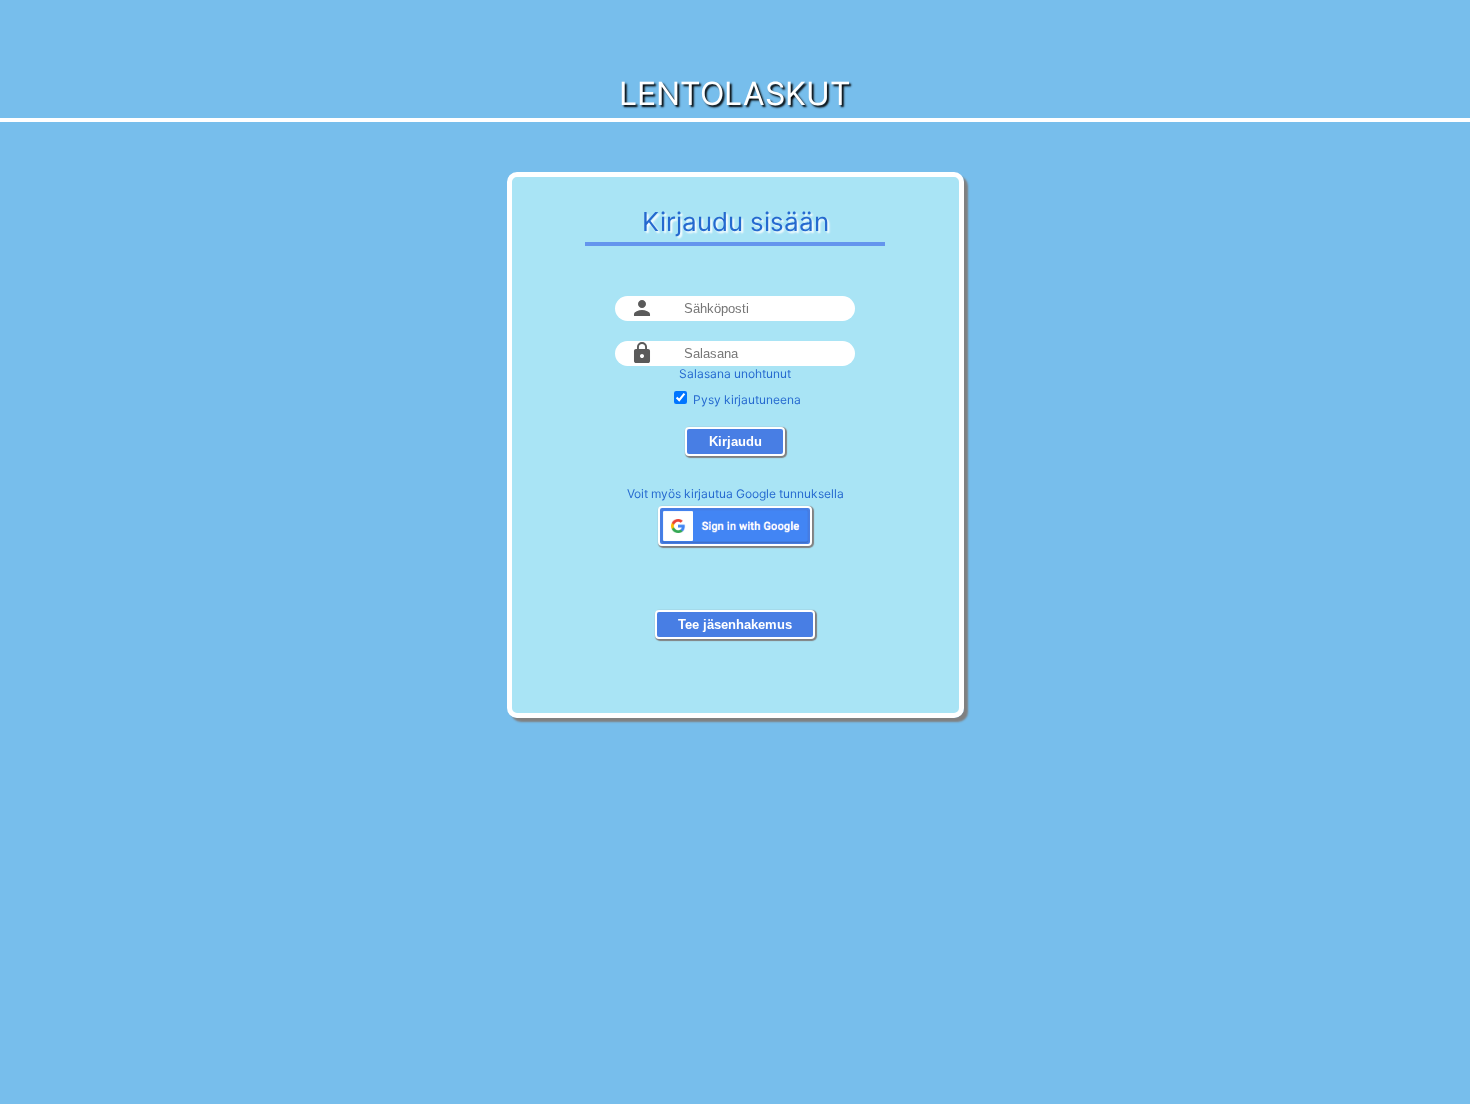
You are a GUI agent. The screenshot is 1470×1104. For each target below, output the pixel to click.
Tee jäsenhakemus (735, 624)
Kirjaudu (735, 441)
